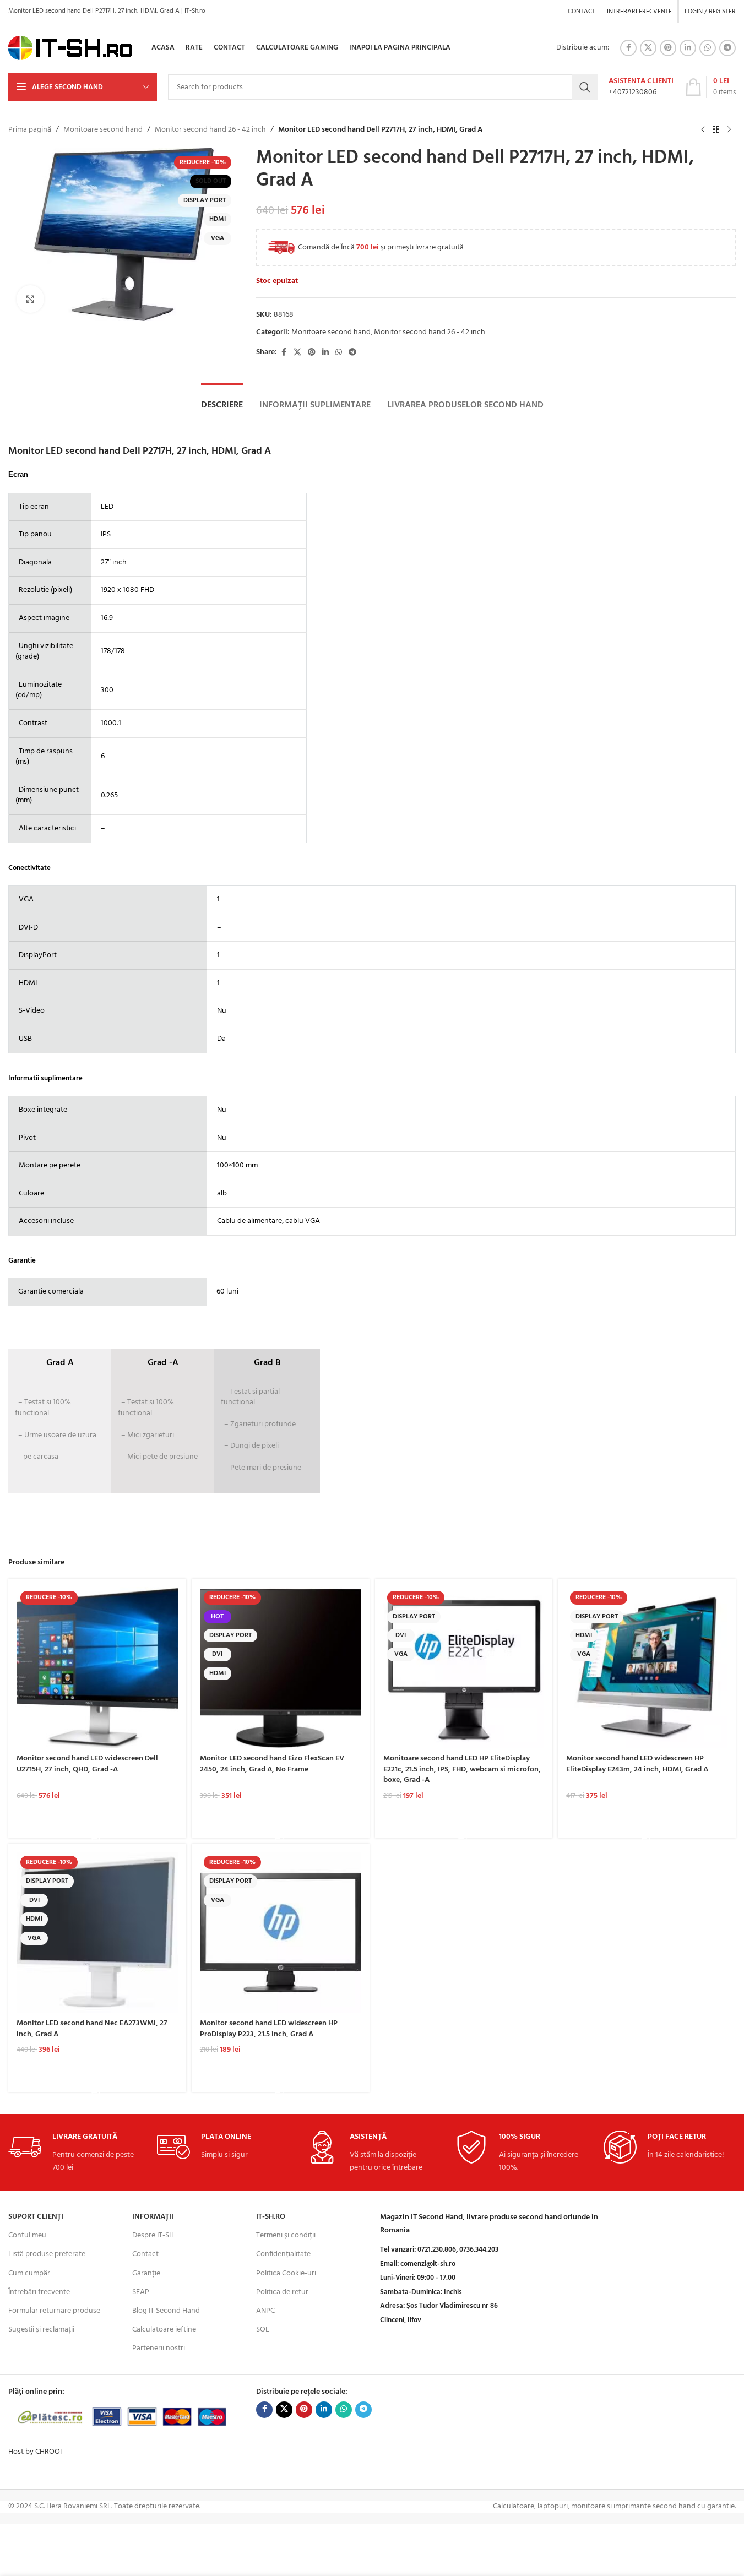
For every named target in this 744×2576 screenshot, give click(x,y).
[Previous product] (703, 130)
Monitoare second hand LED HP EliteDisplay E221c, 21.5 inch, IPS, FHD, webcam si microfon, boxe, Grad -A (462, 1769)
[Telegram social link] (727, 48)
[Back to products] (716, 130)
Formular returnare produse (54, 2311)
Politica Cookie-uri (286, 2273)
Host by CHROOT (36, 2452)
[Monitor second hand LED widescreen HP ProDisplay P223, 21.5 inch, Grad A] (281, 1933)
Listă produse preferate (47, 2254)
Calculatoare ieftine (164, 2330)
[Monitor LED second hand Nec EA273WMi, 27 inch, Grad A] (97, 1933)
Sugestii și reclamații (41, 2330)
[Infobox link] (641, 87)
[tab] (222, 405)
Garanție (146, 2273)
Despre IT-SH (153, 2235)
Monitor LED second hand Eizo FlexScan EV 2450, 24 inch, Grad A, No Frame (272, 1764)
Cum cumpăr (29, 2273)
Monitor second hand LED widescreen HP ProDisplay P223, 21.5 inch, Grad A (269, 2029)
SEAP (141, 2292)
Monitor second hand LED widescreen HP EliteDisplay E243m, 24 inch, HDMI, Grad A (637, 1764)
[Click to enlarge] (30, 299)
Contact (145, 2254)
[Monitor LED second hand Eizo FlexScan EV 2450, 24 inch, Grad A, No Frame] (281, 1668)
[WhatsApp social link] (708, 48)
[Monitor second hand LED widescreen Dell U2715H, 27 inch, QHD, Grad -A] (97, 1668)
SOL (263, 2330)
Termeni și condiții (286, 2235)
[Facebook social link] (628, 48)
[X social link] (648, 48)
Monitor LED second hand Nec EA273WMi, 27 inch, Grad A (92, 2029)
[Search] (585, 87)
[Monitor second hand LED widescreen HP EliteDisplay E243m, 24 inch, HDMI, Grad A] (647, 1668)
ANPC (265, 2311)
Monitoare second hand (103, 130)
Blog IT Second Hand (166, 2311)
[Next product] (729, 130)
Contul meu (27, 2235)
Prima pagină (30, 130)
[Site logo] (70, 48)
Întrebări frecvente (39, 2292)
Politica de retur (282, 2292)
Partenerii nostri (159, 2348)
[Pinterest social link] (668, 48)
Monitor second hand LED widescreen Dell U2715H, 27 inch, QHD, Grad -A (87, 1764)
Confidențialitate (283, 2254)
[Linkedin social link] (688, 48)
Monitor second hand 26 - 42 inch (210, 130)
